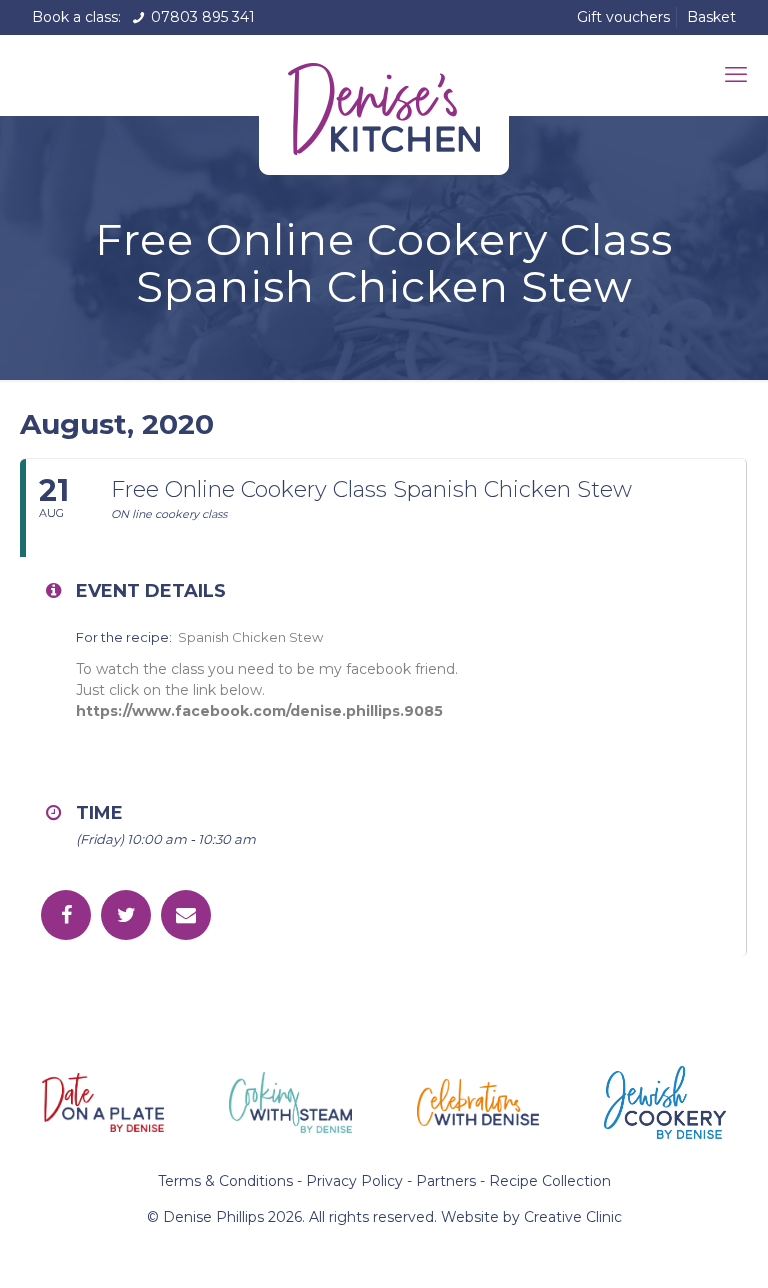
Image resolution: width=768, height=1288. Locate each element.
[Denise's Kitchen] (384, 105)
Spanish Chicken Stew (253, 637)
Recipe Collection (550, 1181)
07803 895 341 (201, 17)
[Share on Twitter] (126, 915)
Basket (711, 17)
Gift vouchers (623, 17)
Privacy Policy (354, 1181)
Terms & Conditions (225, 1181)
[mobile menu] (736, 75)
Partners (446, 1181)
